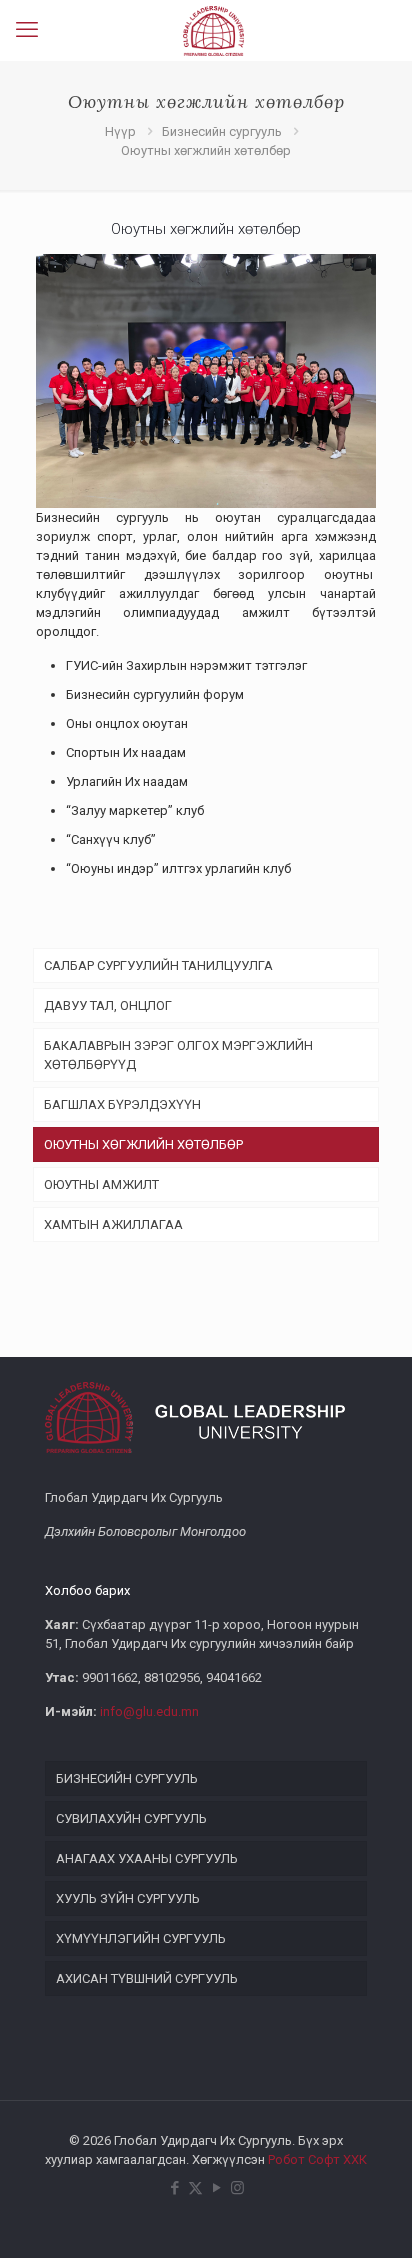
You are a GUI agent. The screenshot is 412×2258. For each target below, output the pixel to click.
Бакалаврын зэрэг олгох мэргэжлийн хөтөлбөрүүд (178, 1055)
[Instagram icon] (237, 2188)
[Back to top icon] (371, 2217)
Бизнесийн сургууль (222, 131)
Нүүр (120, 131)
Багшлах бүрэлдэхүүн (122, 1104)
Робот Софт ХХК (317, 2159)
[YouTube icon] (216, 2188)
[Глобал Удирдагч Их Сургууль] (213, 30)
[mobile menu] (27, 30)
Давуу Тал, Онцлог (108, 1005)
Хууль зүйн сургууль (128, 1898)
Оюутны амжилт (101, 1184)
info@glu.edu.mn (149, 1711)
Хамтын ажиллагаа (113, 1224)
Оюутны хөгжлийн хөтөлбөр (143, 1144)
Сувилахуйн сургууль (131, 1818)
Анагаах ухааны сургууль (147, 1858)
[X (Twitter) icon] (195, 2188)
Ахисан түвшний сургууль (147, 1978)
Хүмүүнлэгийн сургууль (141, 1938)
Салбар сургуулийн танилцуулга (158, 965)
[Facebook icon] (174, 2188)
